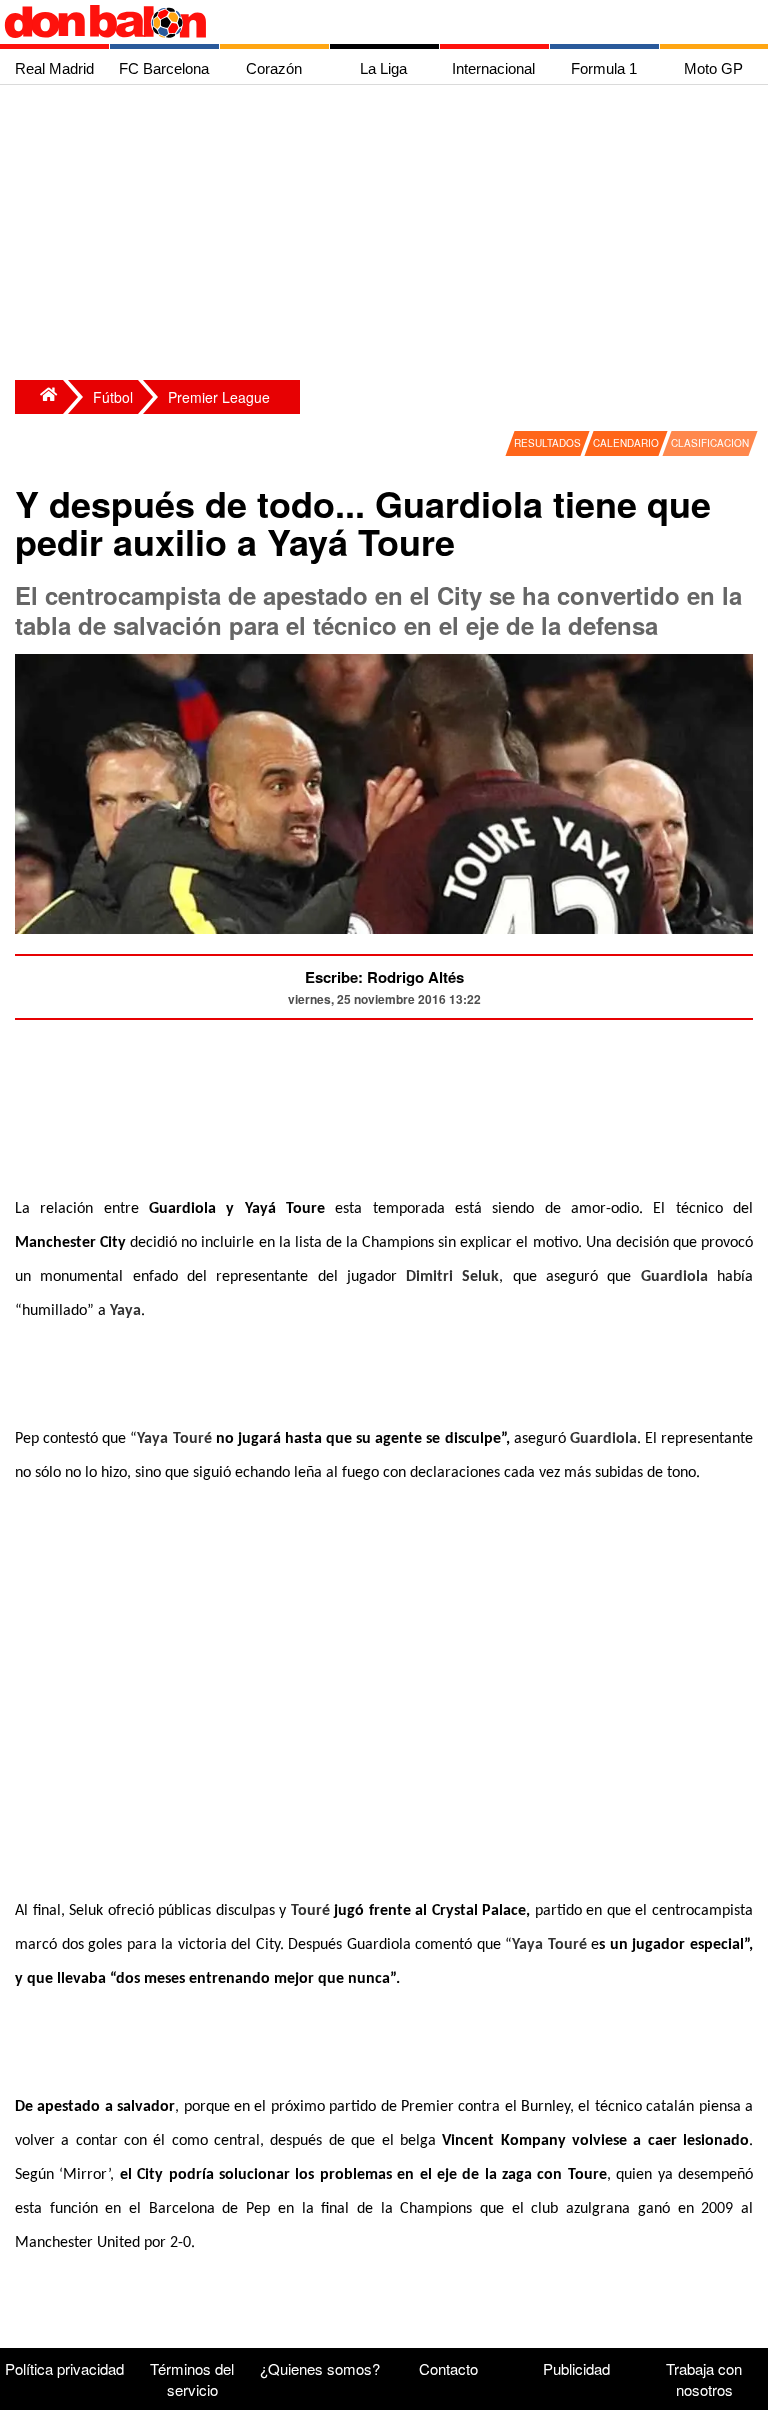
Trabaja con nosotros (704, 2379)
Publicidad (576, 2368)
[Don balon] (361, 22)
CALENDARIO (626, 443)
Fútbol (113, 397)
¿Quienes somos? (320, 2368)
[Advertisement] (389, 235)
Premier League (219, 397)
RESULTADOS (547, 443)
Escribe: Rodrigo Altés (384, 977)
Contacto (448, 2368)
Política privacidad (64, 2368)
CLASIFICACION (710, 443)
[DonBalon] (39, 397)
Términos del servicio (192, 2379)
